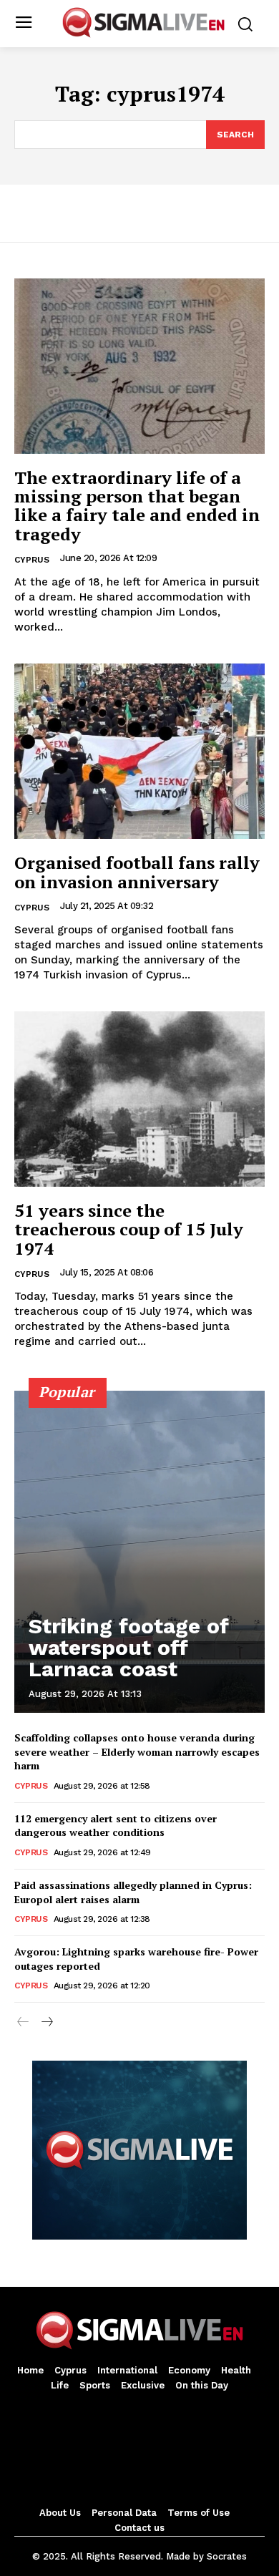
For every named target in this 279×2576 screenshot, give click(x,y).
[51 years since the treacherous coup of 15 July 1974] (139, 1099)
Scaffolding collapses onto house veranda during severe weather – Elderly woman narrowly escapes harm (137, 1751)
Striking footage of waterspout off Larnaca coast (129, 1647)
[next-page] (46, 2023)
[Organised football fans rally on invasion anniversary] (139, 751)
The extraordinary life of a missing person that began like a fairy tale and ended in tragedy (137, 506)
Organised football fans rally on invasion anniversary (137, 872)
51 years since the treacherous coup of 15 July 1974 (129, 1229)
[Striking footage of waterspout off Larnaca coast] (139, 1552)
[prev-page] (23, 2023)
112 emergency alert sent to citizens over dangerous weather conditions (116, 1826)
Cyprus (32, 560)
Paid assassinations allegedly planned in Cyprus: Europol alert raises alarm (133, 1892)
